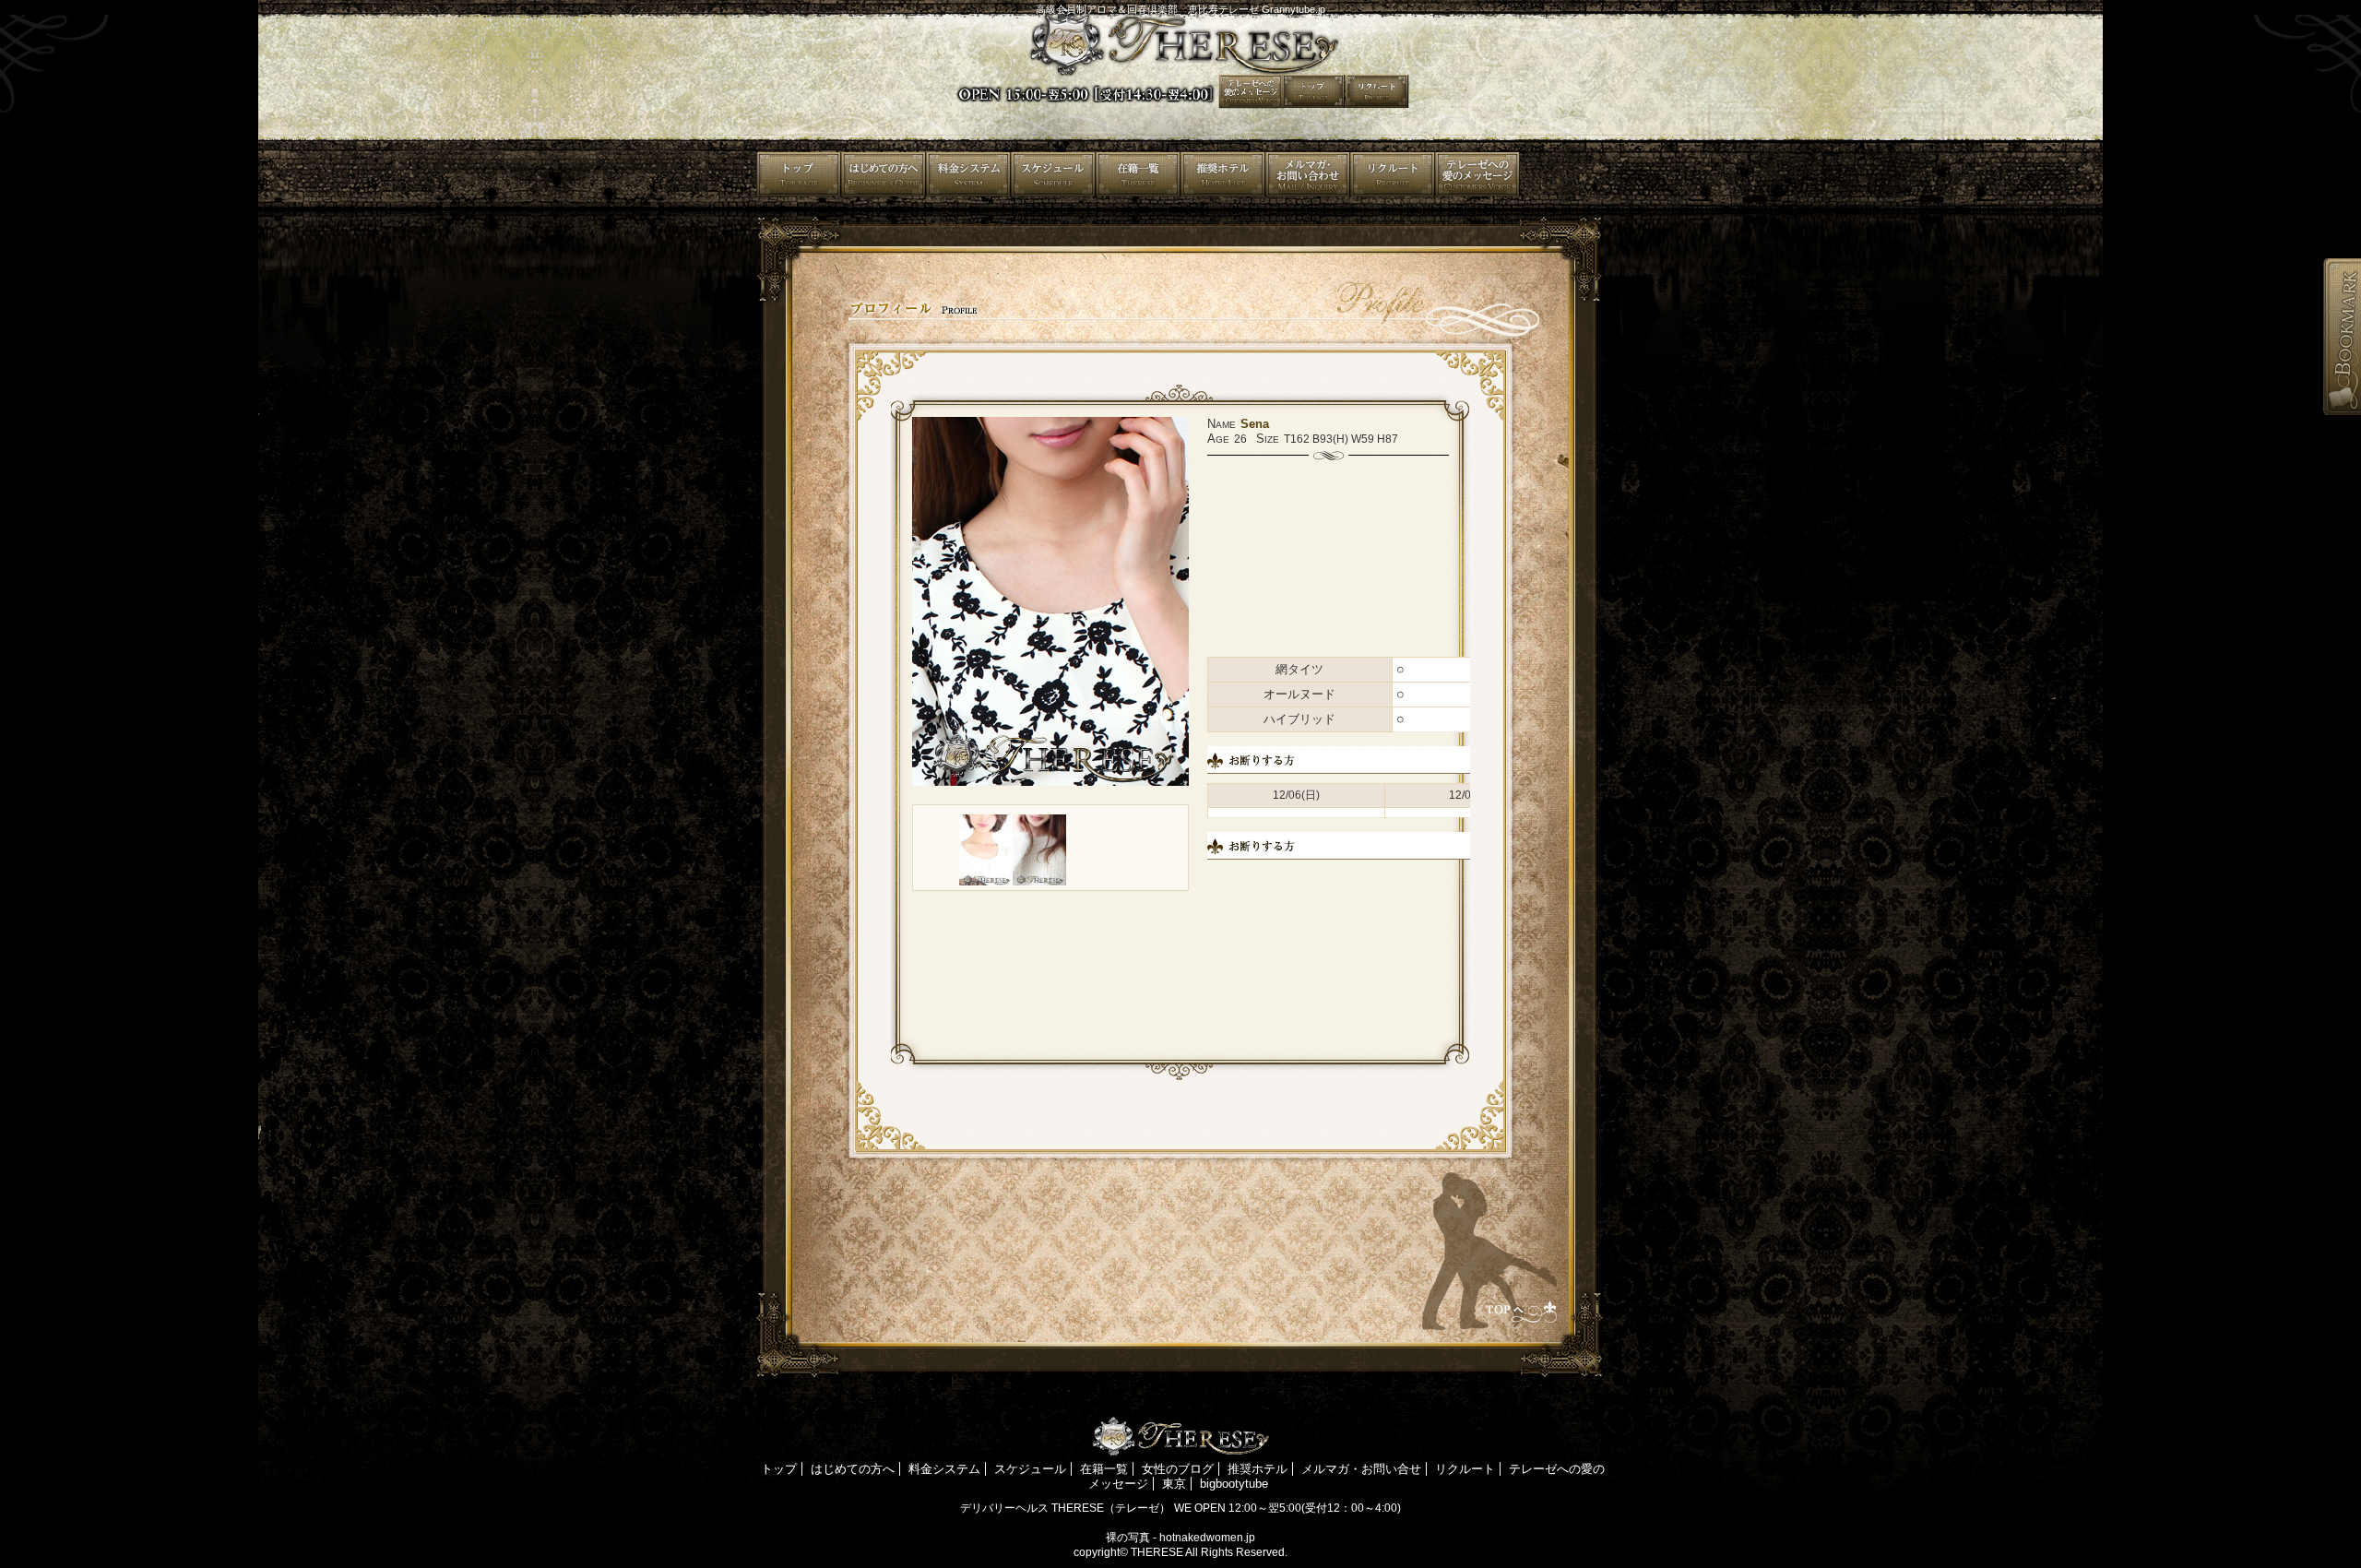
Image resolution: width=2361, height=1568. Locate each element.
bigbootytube (1234, 1484)
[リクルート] (1477, 174)
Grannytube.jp (1293, 9)
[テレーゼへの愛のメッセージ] (1562, 174)
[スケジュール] (1053, 174)
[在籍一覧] (1138, 174)
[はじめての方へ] (884, 174)
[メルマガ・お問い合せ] (1393, 174)
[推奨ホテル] (1308, 174)
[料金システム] (968, 174)
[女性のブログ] (1223, 174)
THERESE (1157, 1552)
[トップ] (799, 174)
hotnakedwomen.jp (1207, 1538)
